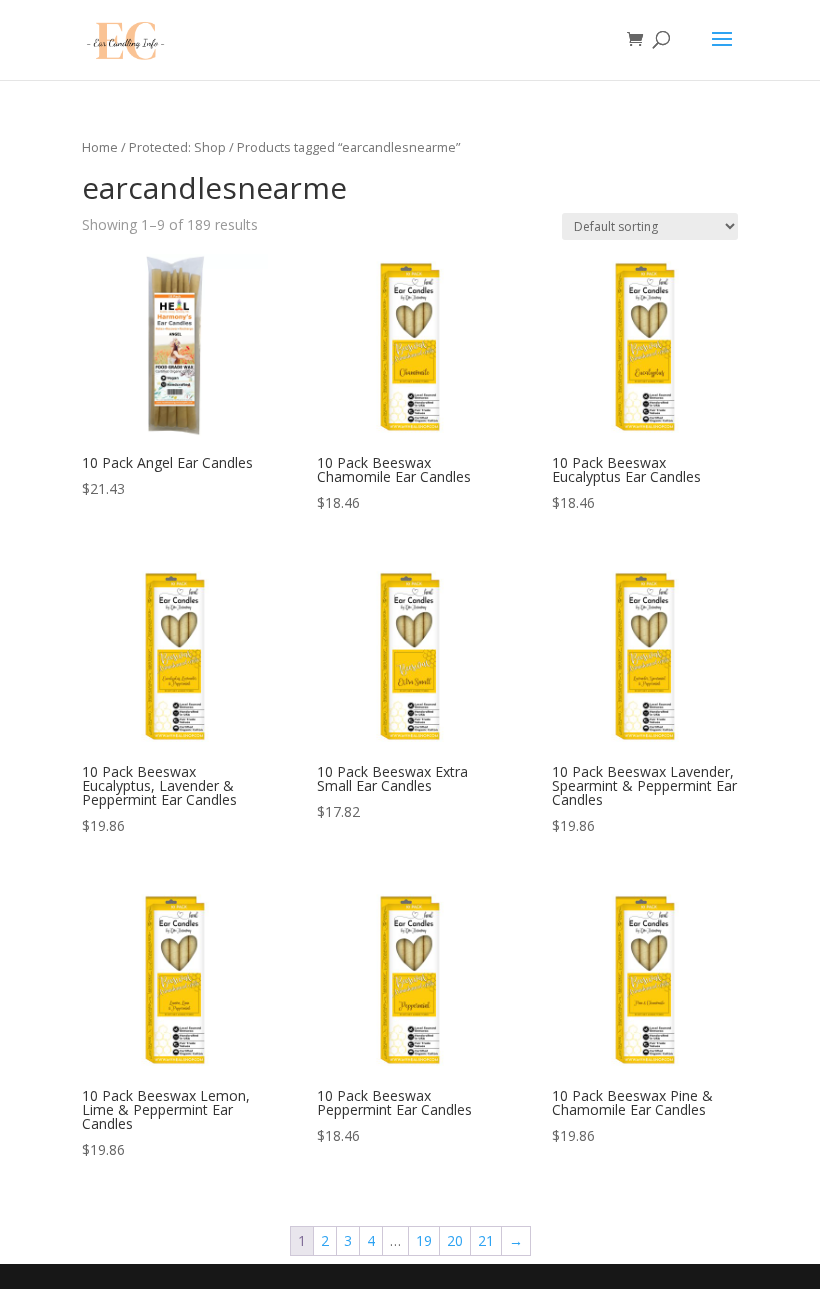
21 (486, 1240)
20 (455, 1240)
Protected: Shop (177, 147)
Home (100, 147)
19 (424, 1240)
